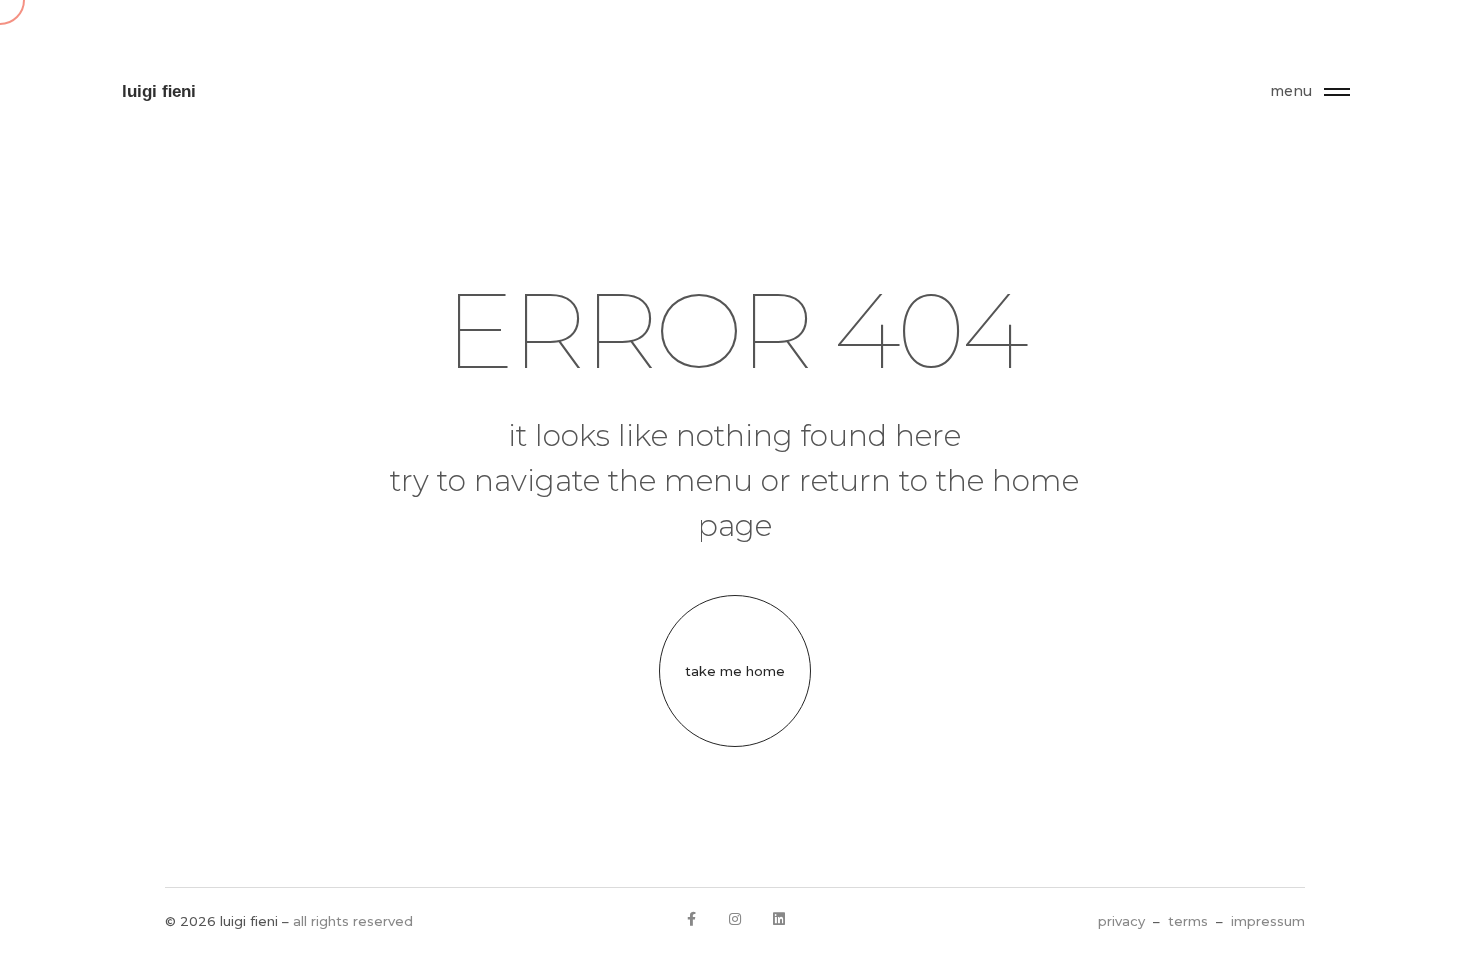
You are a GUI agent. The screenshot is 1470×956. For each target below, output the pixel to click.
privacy (1121, 921)
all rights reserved (353, 921)
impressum (1268, 921)
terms (1188, 921)
